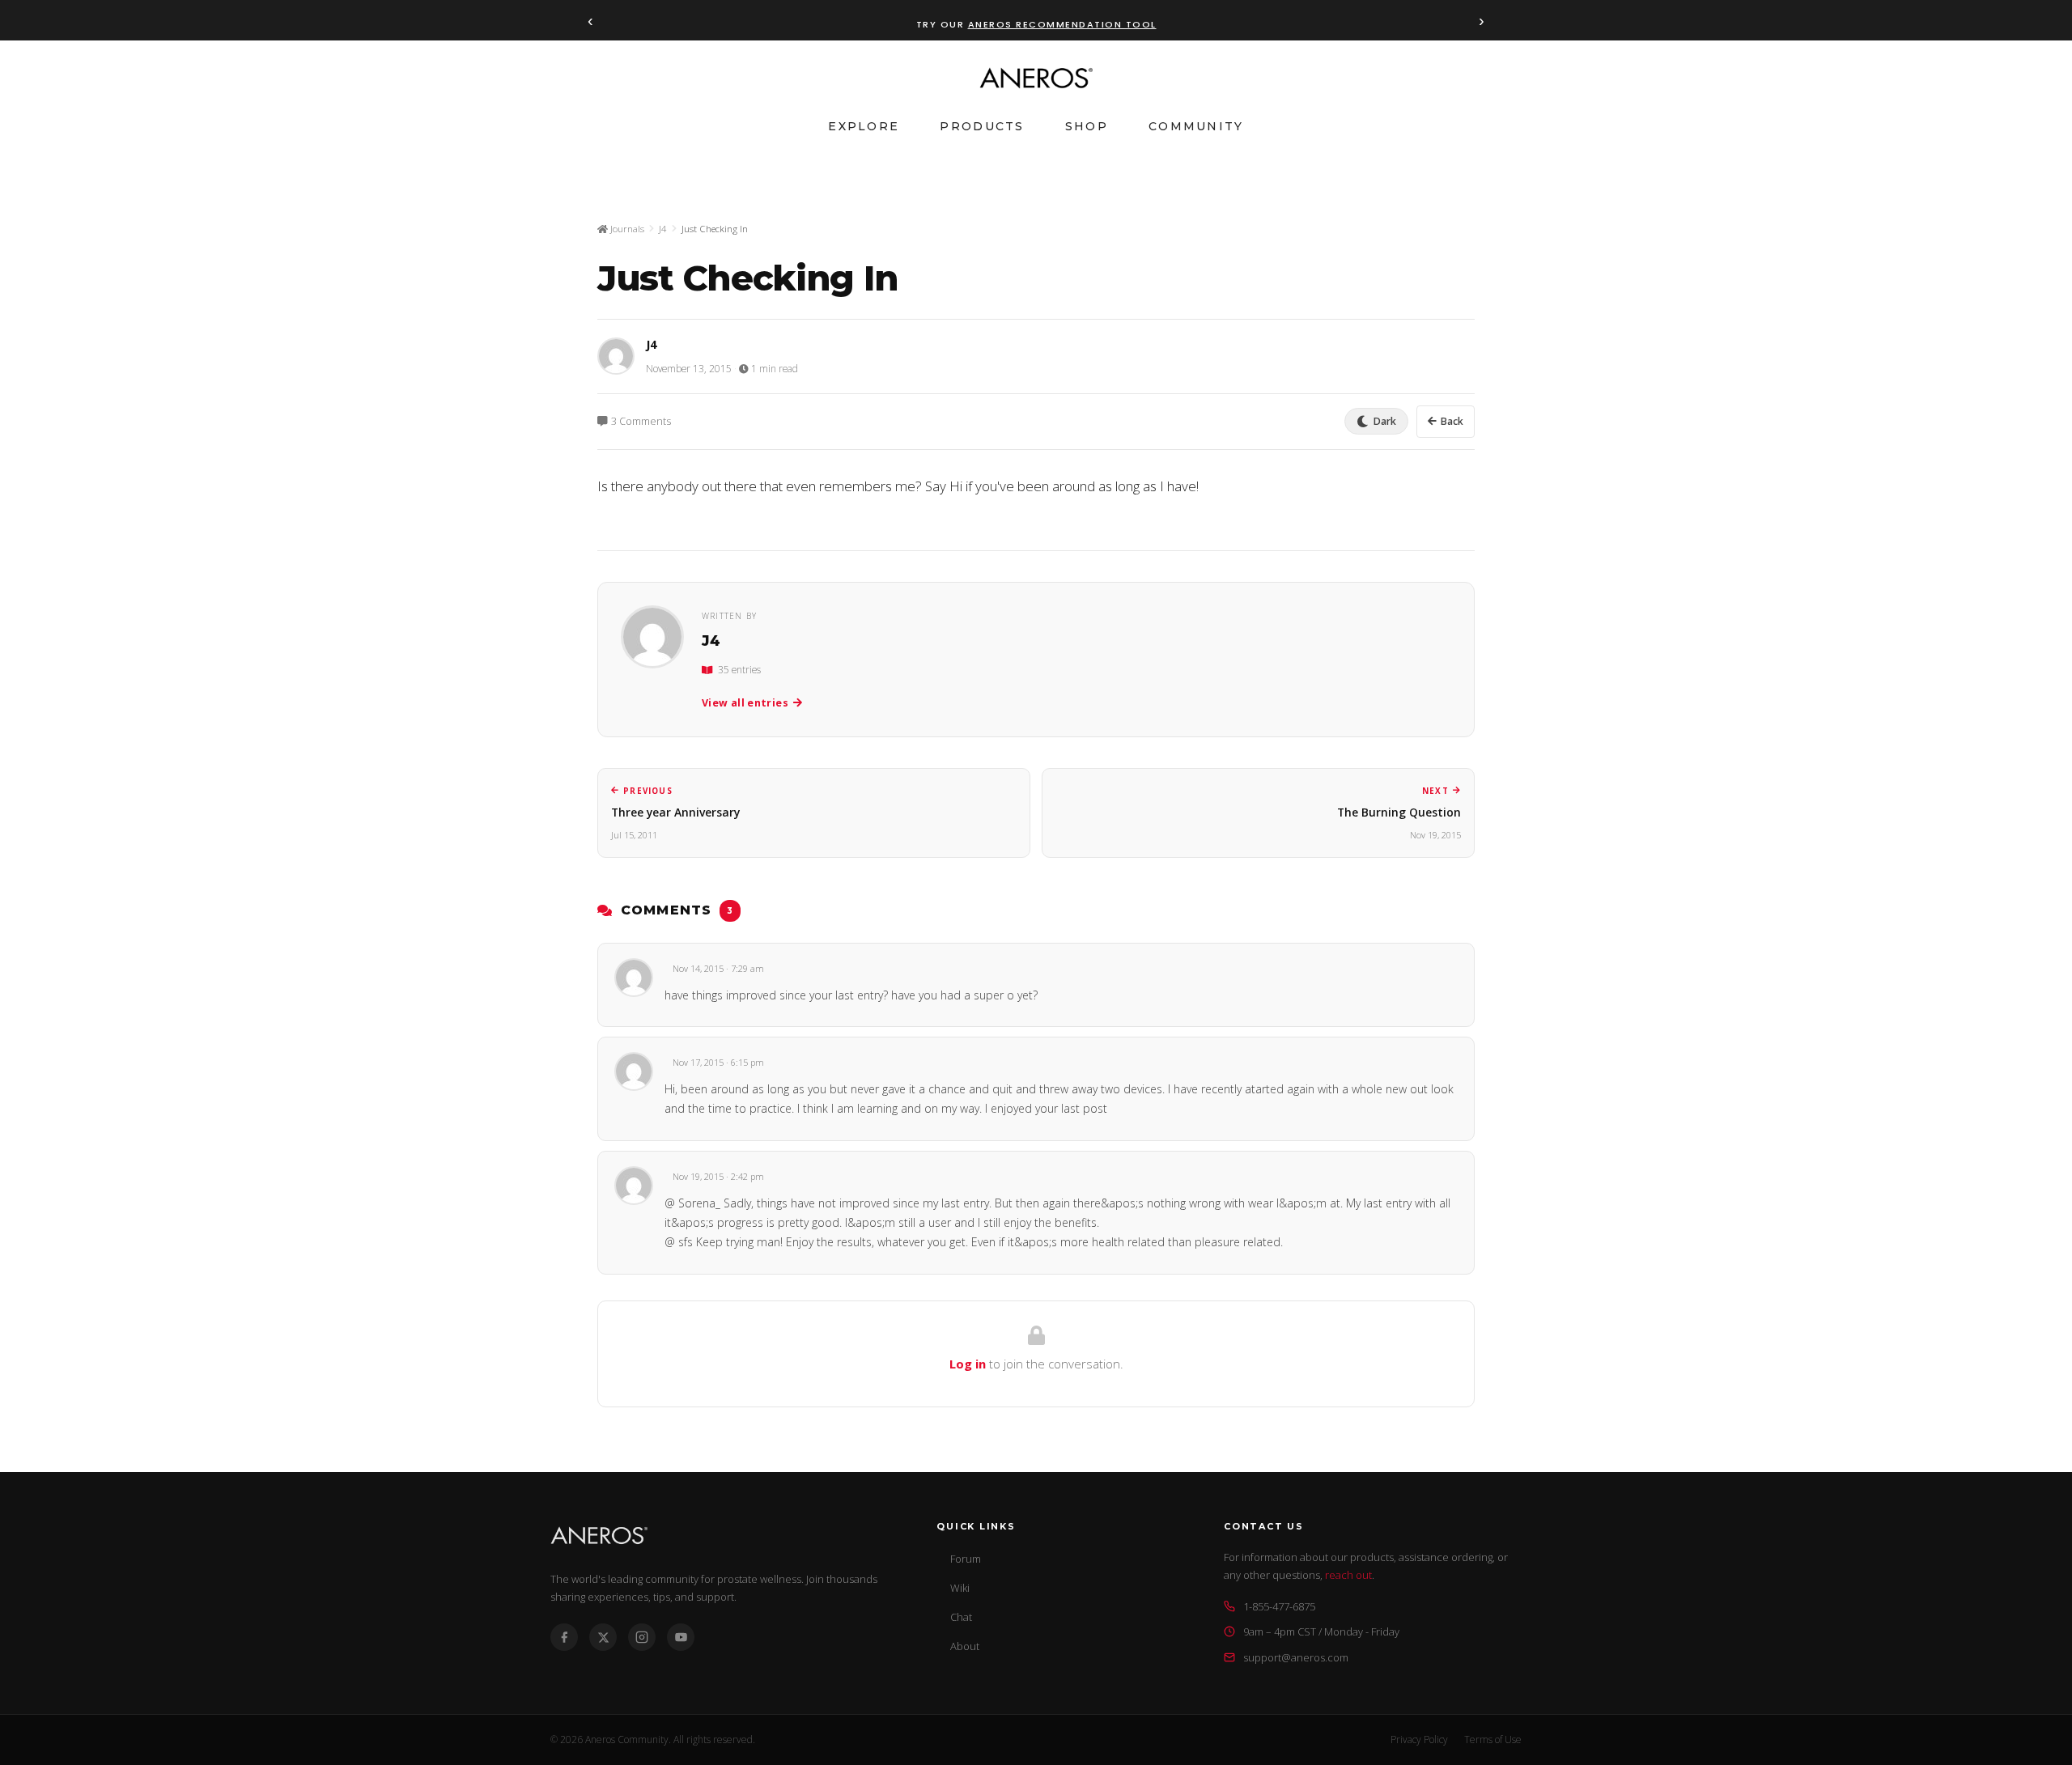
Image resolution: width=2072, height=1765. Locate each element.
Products (982, 126)
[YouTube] (681, 1637)
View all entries (745, 703)
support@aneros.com (1296, 1657)
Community (1196, 126)
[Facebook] (564, 1637)
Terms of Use (1493, 1740)
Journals (626, 229)
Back (1452, 421)
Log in (968, 1364)
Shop (1087, 126)
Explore (864, 126)
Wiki (960, 1588)
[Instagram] (642, 1637)
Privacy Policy (1419, 1740)
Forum (966, 1559)
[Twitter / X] (603, 1637)
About (965, 1646)
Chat (961, 1617)
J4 (663, 229)
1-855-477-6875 (1279, 1606)
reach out (1348, 1575)
